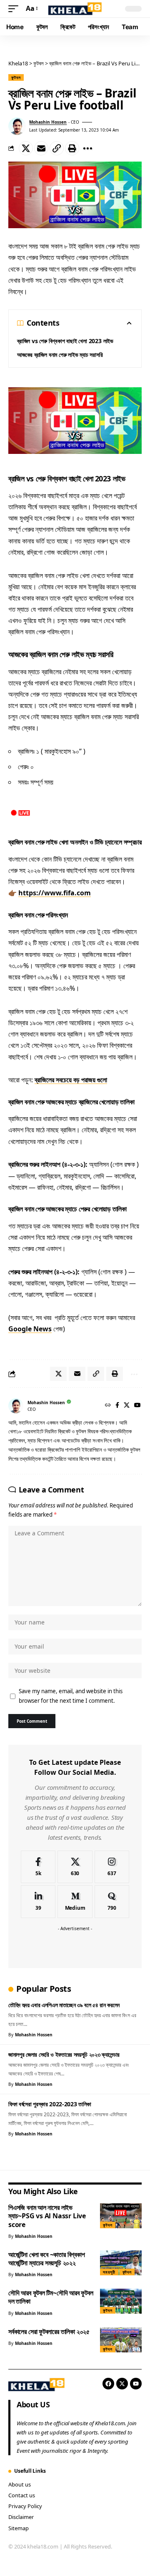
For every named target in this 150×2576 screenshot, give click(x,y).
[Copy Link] (57, 148)
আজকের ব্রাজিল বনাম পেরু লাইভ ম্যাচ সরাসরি (60, 355)
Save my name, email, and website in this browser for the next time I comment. (71, 1696)
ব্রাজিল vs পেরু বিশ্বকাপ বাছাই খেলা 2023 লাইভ (65, 341)
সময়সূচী (109, 2272)
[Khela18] (75, 9)
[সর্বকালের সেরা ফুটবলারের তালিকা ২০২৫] (121, 2340)
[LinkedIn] (38, 1902)
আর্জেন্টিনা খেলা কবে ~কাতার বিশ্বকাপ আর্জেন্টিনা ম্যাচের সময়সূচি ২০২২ (47, 2259)
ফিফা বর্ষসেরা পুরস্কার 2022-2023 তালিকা (50, 2104)
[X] (127, 1406)
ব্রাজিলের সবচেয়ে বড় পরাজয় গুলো (71, 1080)
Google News (30, 1329)
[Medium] (75, 1902)
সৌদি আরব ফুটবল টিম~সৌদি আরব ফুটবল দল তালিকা (51, 2297)
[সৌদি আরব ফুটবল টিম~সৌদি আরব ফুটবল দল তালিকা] (121, 2301)
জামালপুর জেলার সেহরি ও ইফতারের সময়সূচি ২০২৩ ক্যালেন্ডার (64, 2054)
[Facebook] (117, 1406)
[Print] (72, 148)
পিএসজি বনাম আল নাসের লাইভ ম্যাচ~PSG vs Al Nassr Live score (47, 2216)
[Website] (108, 1406)
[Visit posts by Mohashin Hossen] (17, 126)
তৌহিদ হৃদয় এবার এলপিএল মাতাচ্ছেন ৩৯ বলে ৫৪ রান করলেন (64, 2005)
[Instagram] (112, 1867)
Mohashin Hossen (48, 122)
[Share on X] (26, 148)
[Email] (41, 148)
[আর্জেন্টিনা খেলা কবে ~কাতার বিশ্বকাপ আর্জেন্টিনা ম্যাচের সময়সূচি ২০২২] (121, 2263)
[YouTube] (137, 1406)
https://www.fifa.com (55, 893)
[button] (15, 9)
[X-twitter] (122, 2384)
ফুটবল (16, 77)
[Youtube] (136, 2384)
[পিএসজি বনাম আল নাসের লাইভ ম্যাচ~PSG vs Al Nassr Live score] (121, 2216)
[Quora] (112, 1902)
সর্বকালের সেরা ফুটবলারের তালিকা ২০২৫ (49, 2332)
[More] (87, 148)
